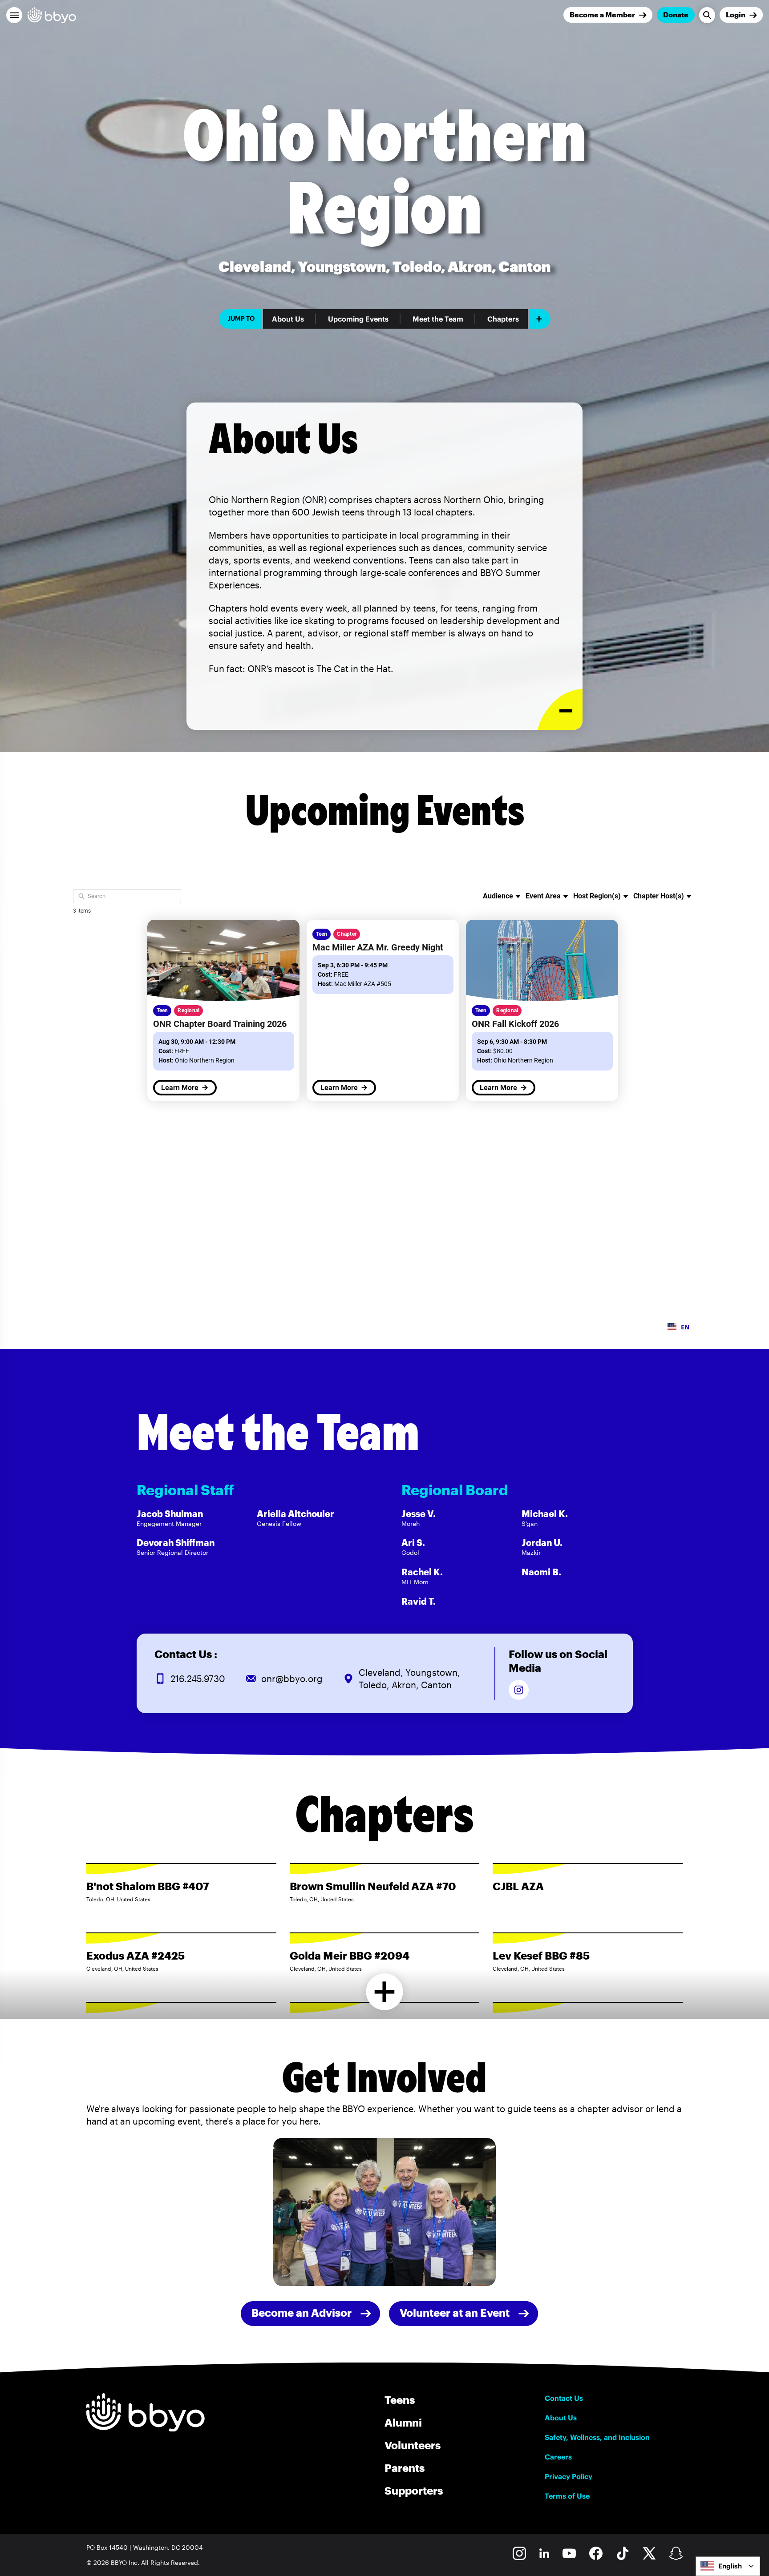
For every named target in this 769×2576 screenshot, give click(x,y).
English (730, 2566)
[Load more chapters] (385, 1992)
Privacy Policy (569, 2476)
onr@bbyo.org (292, 1678)
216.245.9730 (198, 1678)
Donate (676, 14)
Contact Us (564, 2398)
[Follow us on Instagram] (519, 1690)
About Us (288, 319)
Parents (405, 2468)
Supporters (414, 2490)
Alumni (403, 2422)
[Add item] (540, 319)
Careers (558, 2457)
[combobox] (728, 2566)
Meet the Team (438, 319)
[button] (14, 15)
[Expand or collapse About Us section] (560, 710)
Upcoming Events (358, 319)
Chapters (503, 319)
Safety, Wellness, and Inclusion (597, 2437)
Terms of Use (567, 2496)
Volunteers (413, 2445)
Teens (400, 2400)
